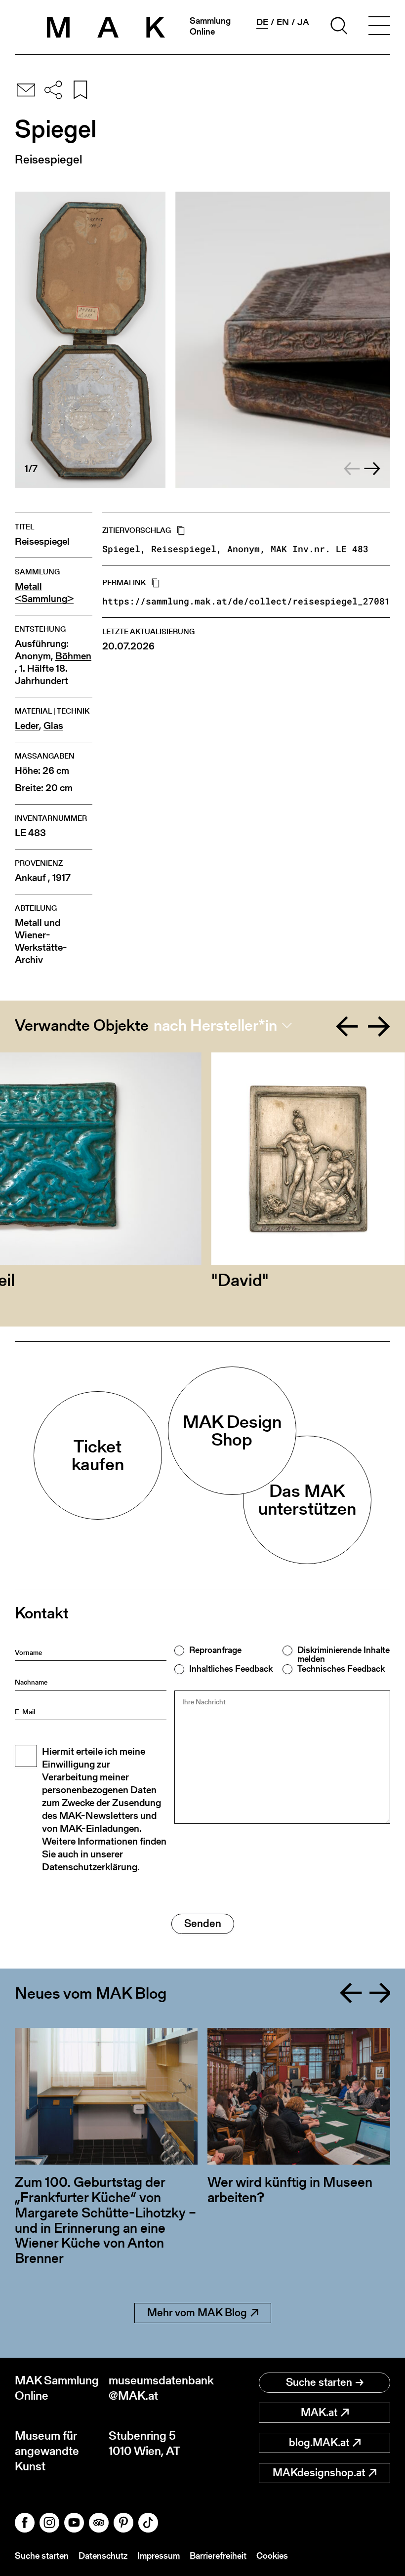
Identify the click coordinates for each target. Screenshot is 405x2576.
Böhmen (73, 656)
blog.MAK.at (319, 2442)
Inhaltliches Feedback (231, 1669)
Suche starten (319, 2382)
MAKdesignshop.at (319, 2473)
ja (303, 22)
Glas (53, 726)
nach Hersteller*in (215, 1025)
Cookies (272, 2556)
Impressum (159, 2556)
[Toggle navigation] (379, 27)
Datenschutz (103, 2556)
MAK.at (319, 2412)
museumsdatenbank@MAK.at (156, 2388)
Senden (203, 1923)
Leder (27, 726)
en (283, 22)
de (262, 22)
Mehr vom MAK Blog (197, 2313)
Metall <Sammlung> (44, 593)
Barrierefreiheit (218, 2556)
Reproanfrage (215, 1650)
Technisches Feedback (341, 1669)
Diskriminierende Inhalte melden (344, 1654)
